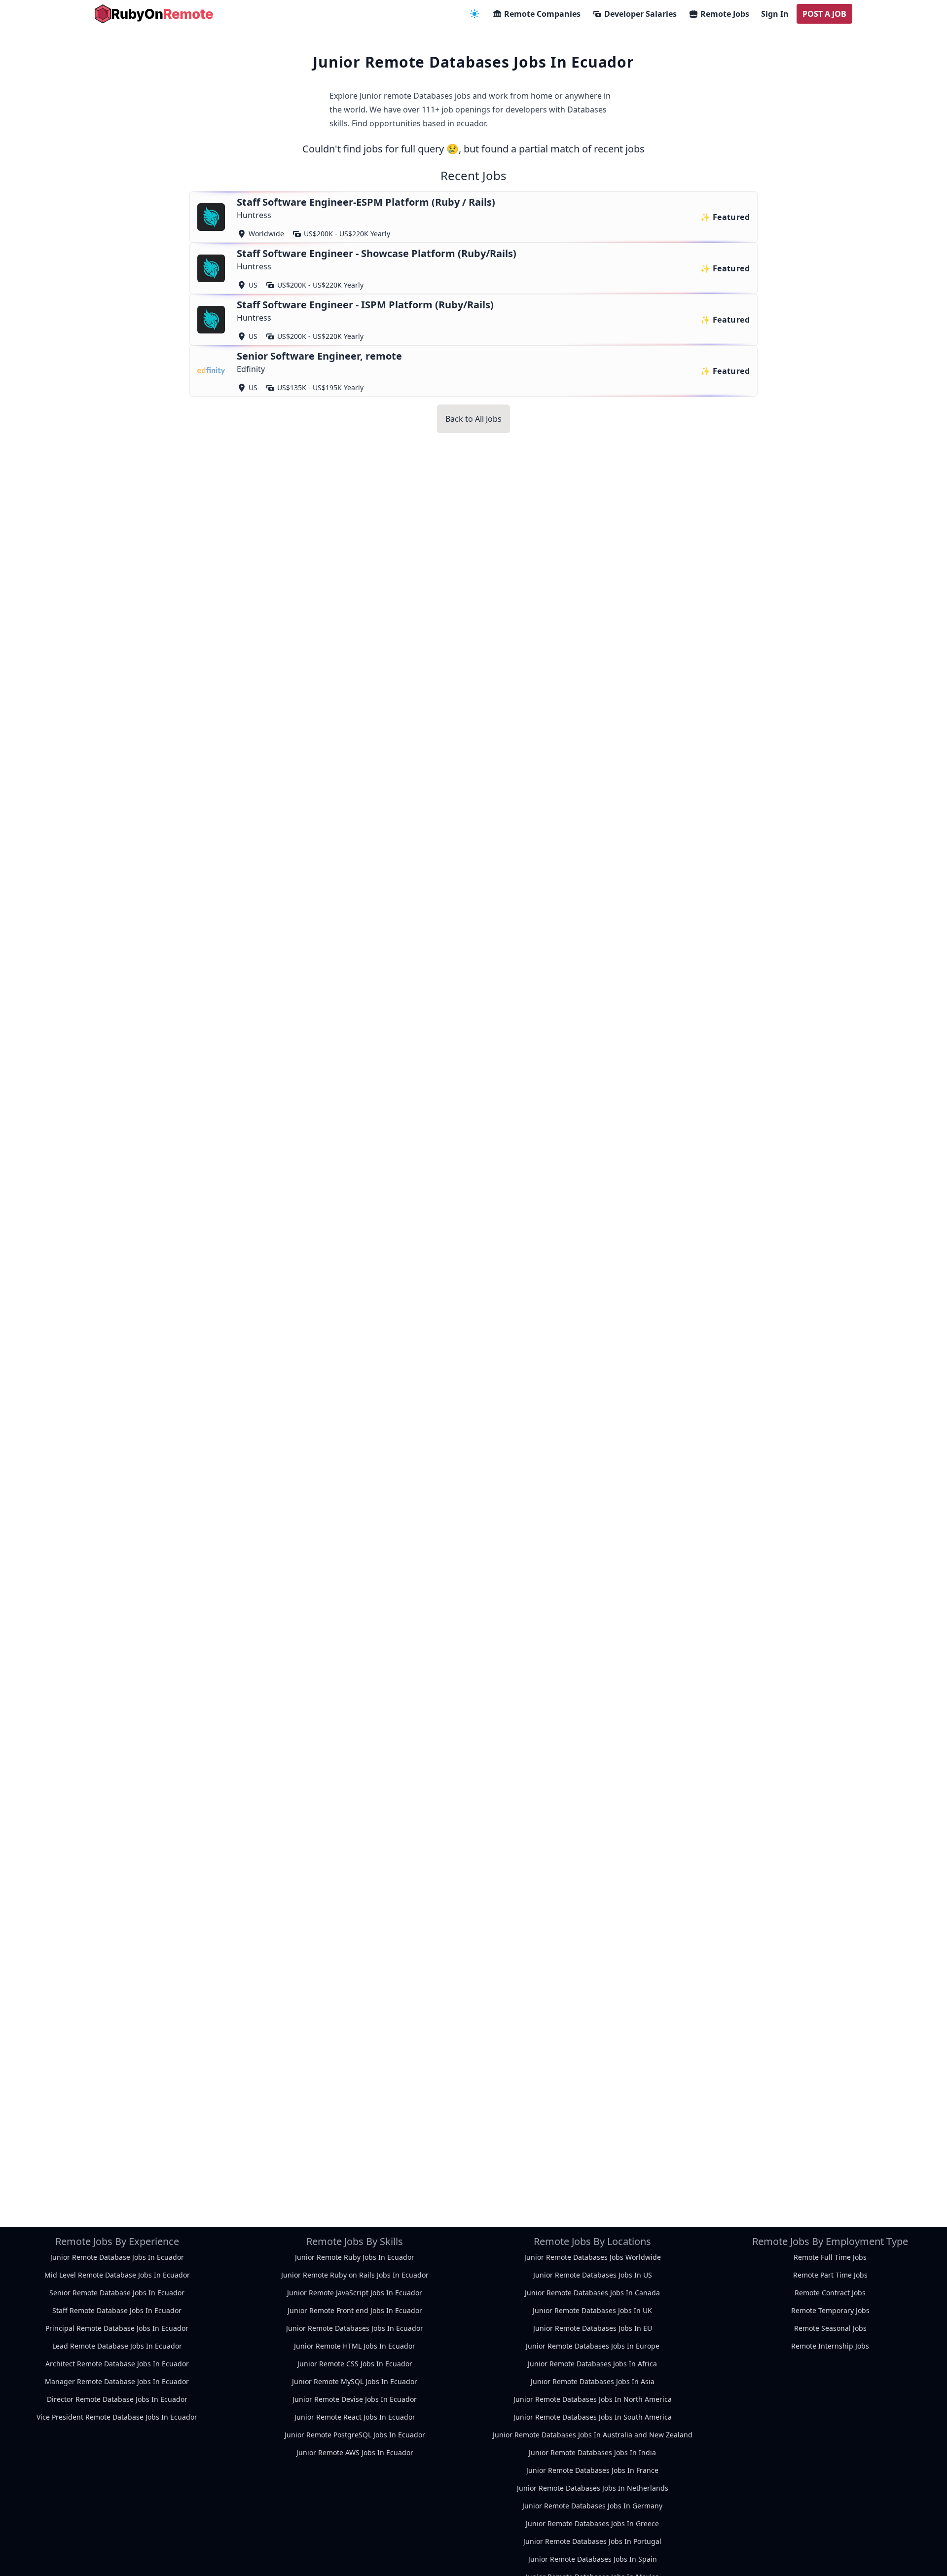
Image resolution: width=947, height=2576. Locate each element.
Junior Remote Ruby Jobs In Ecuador (355, 2257)
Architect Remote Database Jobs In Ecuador (117, 2364)
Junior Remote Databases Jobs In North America (593, 2399)
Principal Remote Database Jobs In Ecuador (117, 2328)
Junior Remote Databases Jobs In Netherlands (593, 2488)
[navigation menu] (474, 14)
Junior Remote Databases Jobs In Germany (592, 2506)
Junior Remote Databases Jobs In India (592, 2452)
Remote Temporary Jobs (830, 2310)
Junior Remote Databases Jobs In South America (593, 2417)
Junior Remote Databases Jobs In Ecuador (355, 2328)
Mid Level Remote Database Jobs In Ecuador (117, 2275)
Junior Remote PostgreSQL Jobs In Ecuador (355, 2435)
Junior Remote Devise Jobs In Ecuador (355, 2399)
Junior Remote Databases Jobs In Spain (593, 2559)
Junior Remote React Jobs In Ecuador (355, 2417)
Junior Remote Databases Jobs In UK (592, 2310)
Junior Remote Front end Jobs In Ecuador (355, 2310)
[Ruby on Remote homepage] (154, 14)
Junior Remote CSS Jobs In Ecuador (355, 2364)
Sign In (775, 14)
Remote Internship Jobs (830, 2346)
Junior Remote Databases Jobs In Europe (593, 2346)
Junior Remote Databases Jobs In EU (593, 2328)
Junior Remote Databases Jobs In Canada (592, 2293)
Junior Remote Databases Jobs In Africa (592, 2364)
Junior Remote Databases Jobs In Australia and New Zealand (593, 2435)
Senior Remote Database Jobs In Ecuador (117, 2293)
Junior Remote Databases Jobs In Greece (592, 2523)
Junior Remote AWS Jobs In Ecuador (355, 2452)
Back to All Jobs (473, 419)
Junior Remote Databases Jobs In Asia (593, 2381)
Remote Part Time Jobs (830, 2275)
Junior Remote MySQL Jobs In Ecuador (355, 2381)
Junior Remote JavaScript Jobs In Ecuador (355, 2293)
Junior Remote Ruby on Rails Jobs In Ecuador (355, 2275)
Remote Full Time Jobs (830, 2257)
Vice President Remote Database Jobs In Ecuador (117, 2417)
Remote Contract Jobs (830, 2293)
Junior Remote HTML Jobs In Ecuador (355, 2346)
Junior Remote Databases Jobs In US (593, 2275)
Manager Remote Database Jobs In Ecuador (117, 2381)
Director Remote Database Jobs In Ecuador (117, 2399)
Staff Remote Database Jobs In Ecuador (117, 2310)
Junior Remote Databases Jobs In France (592, 2470)
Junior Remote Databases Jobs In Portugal (592, 2541)
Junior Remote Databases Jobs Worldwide (593, 2257)
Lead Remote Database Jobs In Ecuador (117, 2346)
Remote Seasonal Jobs (830, 2328)
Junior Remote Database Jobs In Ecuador (117, 2257)
